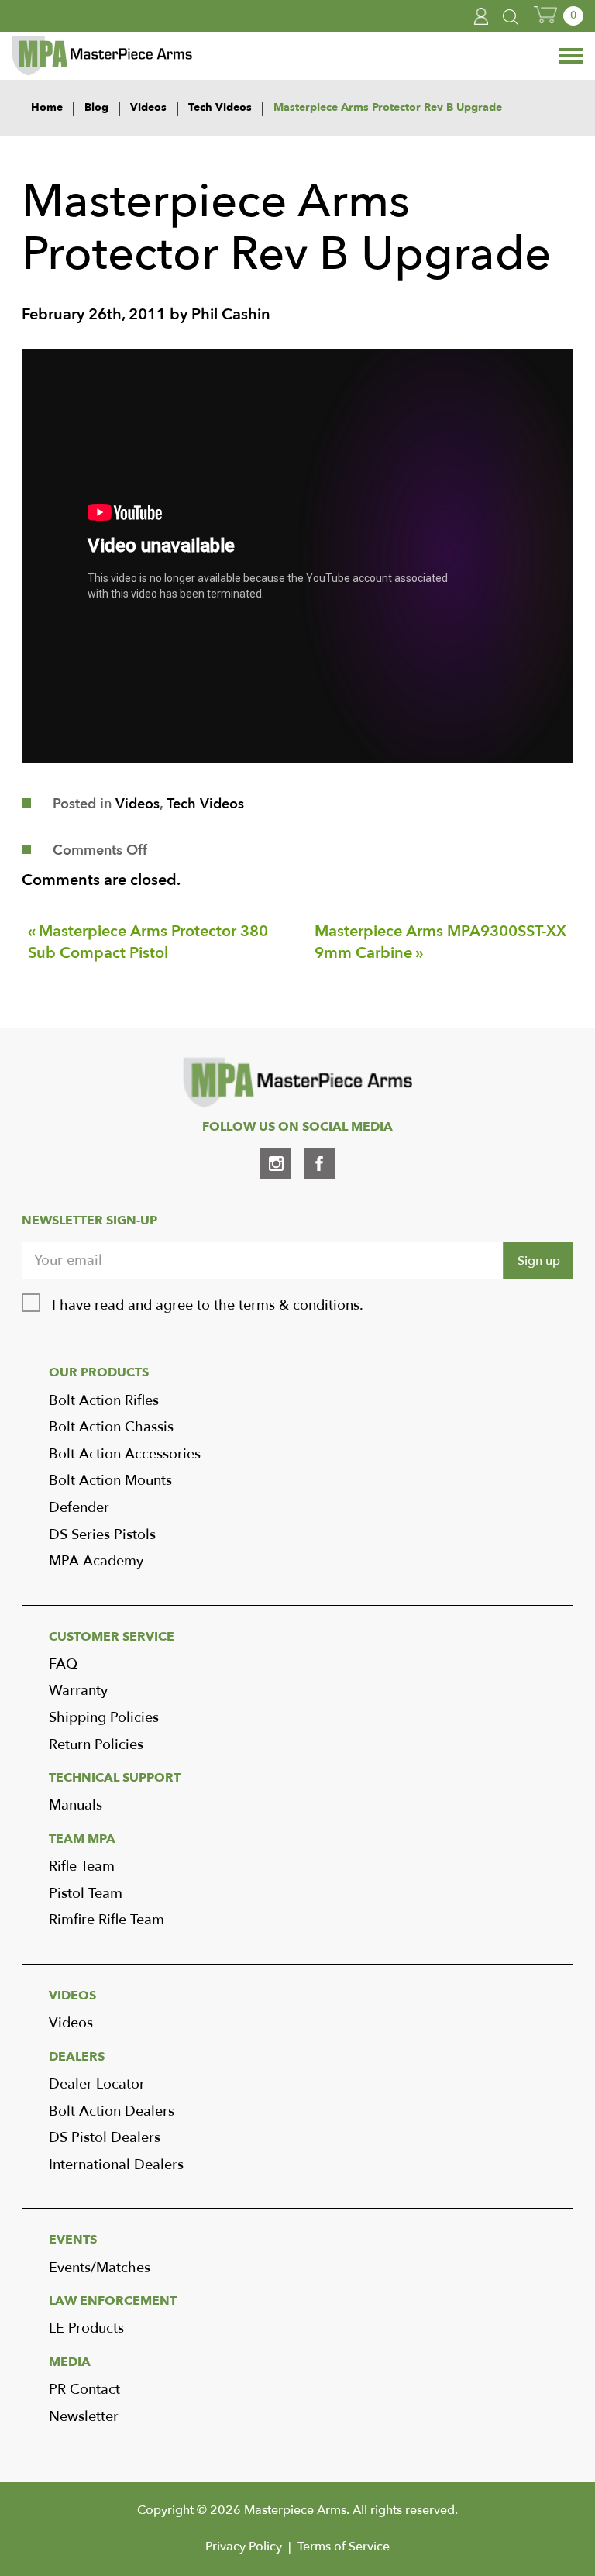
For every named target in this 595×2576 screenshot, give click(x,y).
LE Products (86, 2328)
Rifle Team (82, 1867)
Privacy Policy (244, 2547)
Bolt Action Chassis (111, 1427)
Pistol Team (86, 1894)
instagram (276, 1163)
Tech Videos (205, 804)
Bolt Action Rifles (104, 1401)
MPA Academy (96, 1561)
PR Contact (84, 2390)
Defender (79, 1508)
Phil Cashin (231, 314)
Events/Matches (100, 2268)
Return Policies (96, 1745)
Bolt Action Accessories (125, 1454)
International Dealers (116, 2165)
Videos (138, 804)
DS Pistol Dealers (105, 2138)
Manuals (76, 1805)
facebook (319, 1163)
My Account (482, 16)
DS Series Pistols (102, 1535)
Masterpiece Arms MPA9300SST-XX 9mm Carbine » (440, 942)
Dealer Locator (97, 2084)
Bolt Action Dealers (112, 2111)
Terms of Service (344, 2547)
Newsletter (84, 2417)
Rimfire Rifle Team (107, 1920)
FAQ (63, 1664)
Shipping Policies (104, 1718)
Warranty (78, 1691)
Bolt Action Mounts (110, 1481)
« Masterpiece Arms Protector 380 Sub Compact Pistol (148, 942)
